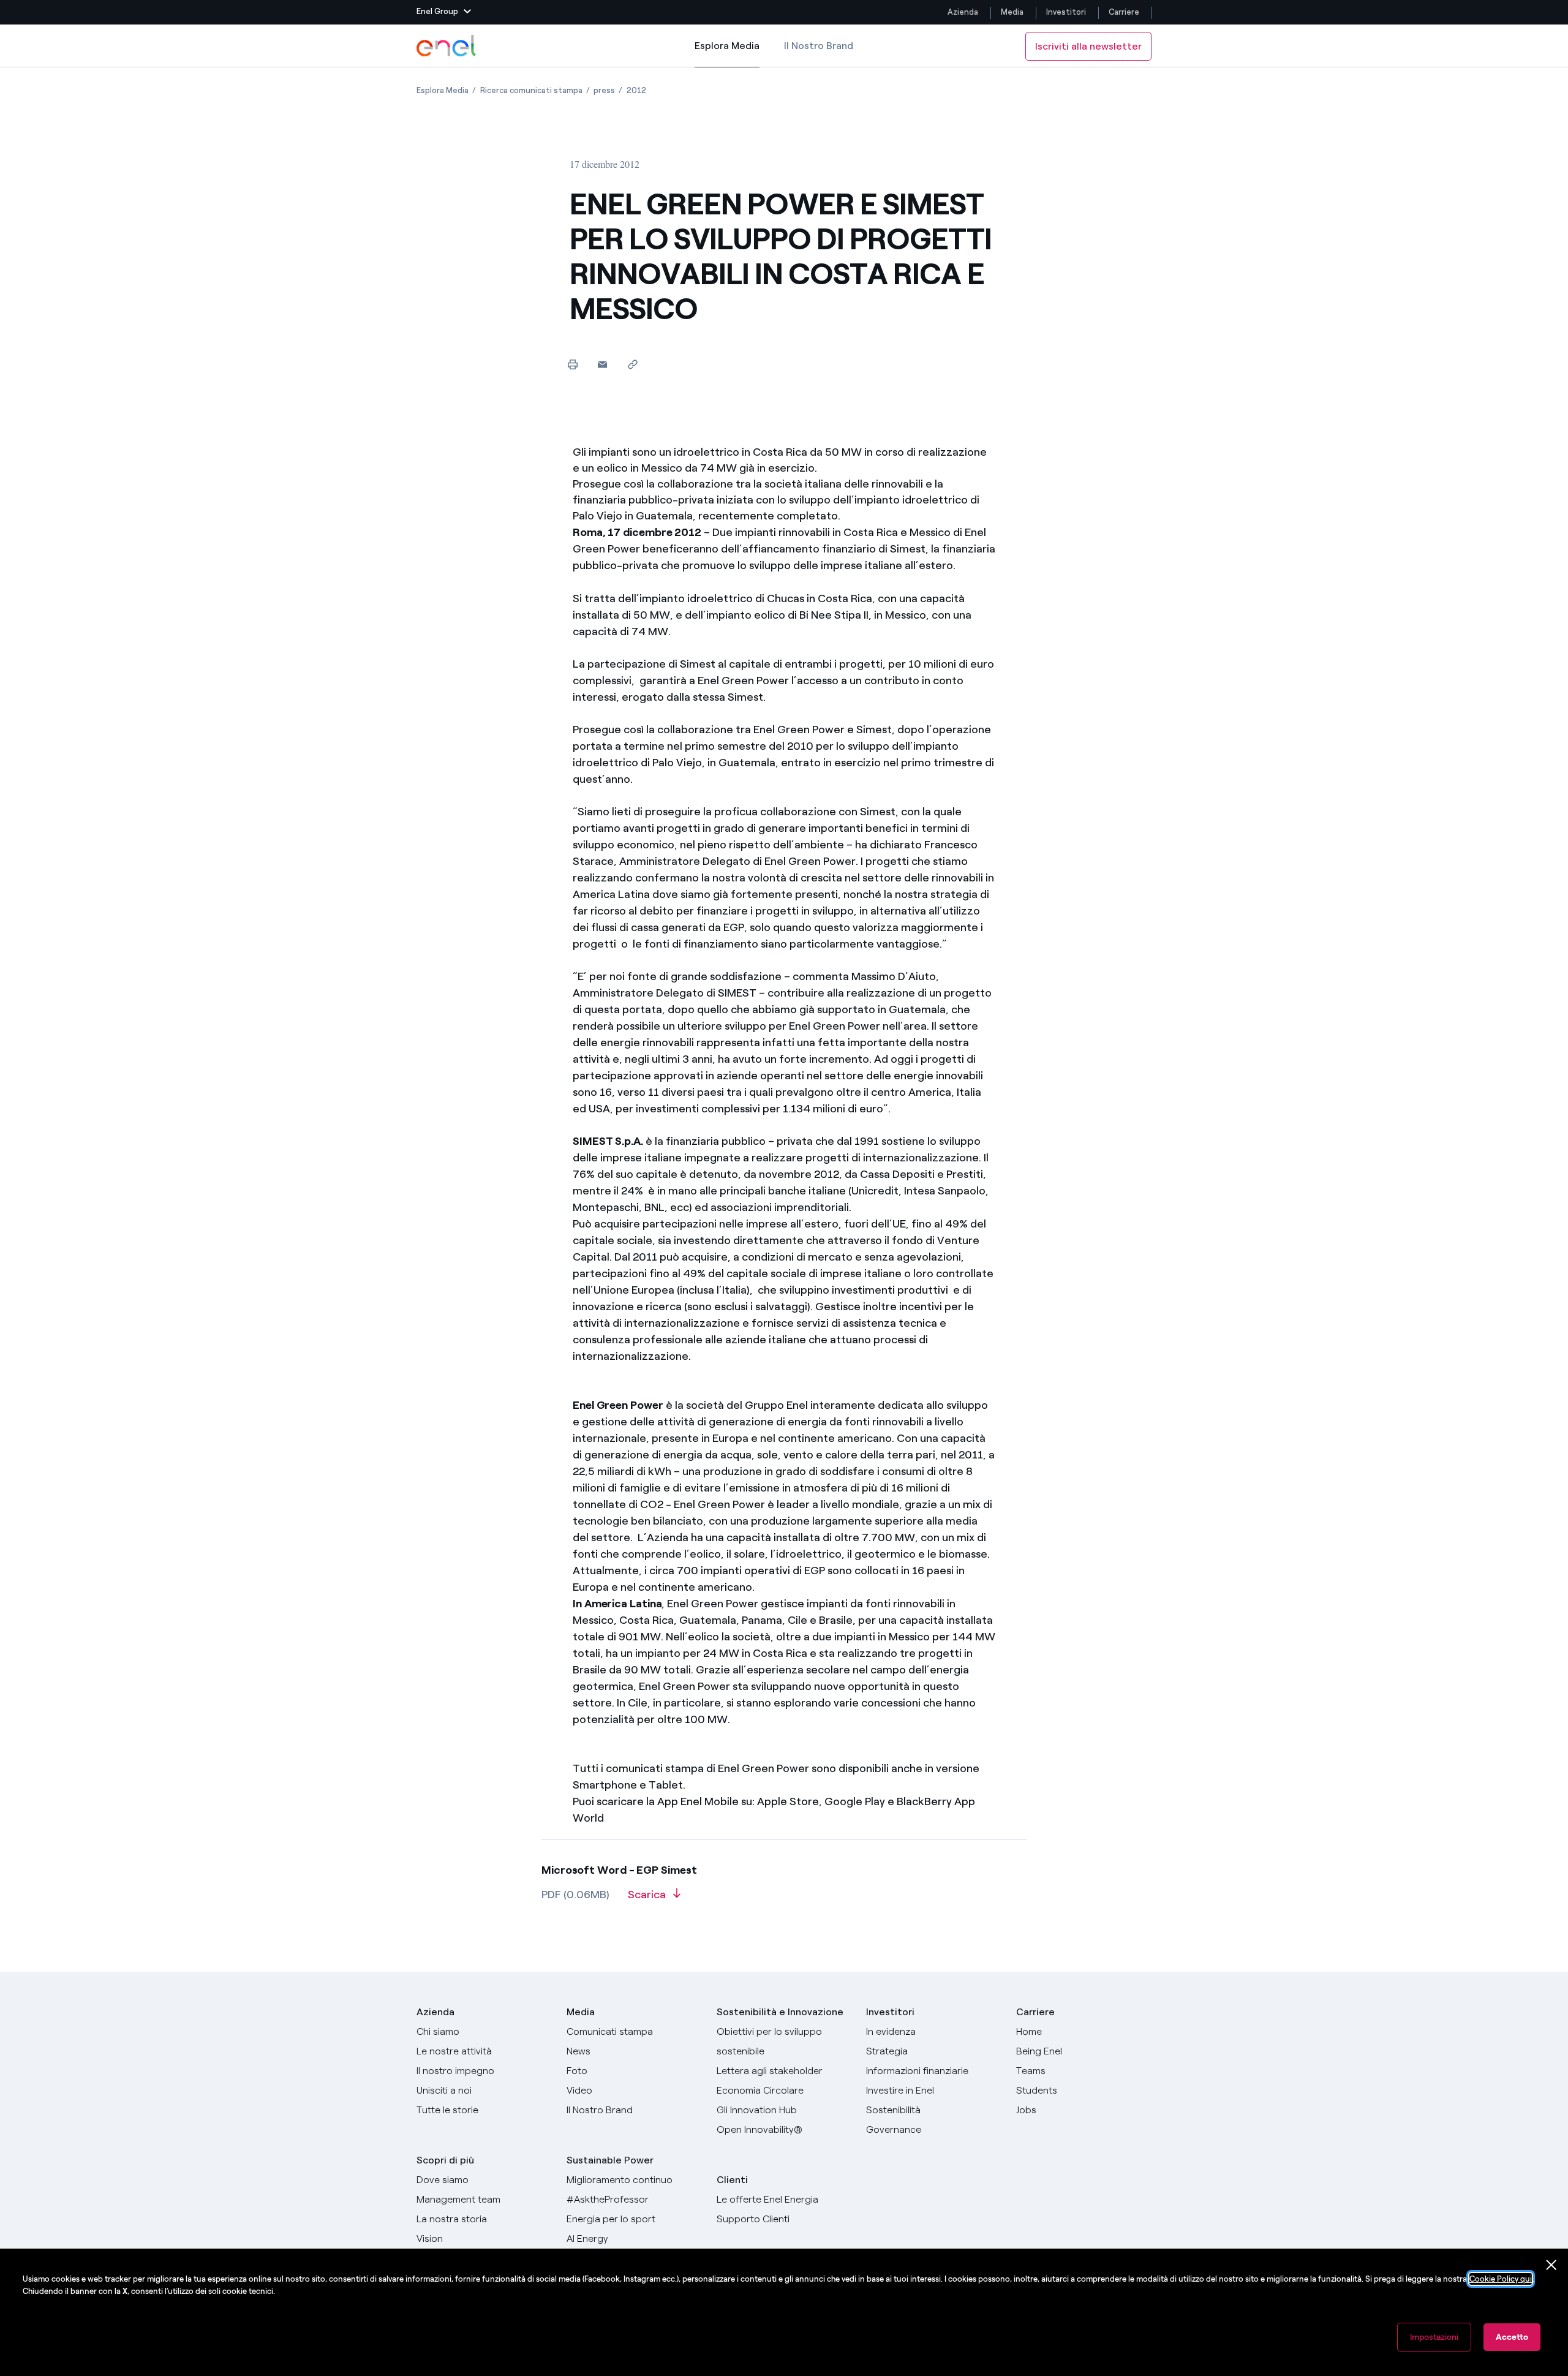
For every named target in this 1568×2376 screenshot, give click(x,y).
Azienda (963, 12)
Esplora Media (727, 54)
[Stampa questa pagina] (572, 364)
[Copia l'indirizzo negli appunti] (632, 364)
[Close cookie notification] (1551, 2265)
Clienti (732, 2180)
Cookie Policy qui (1501, 2279)
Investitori (1066, 12)
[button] (444, 12)
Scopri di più (445, 2160)
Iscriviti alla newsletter (1088, 46)
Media (1012, 12)
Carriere (1125, 12)
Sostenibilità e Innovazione (780, 2012)
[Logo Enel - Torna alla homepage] (447, 46)
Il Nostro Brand (819, 46)
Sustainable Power (610, 2160)
